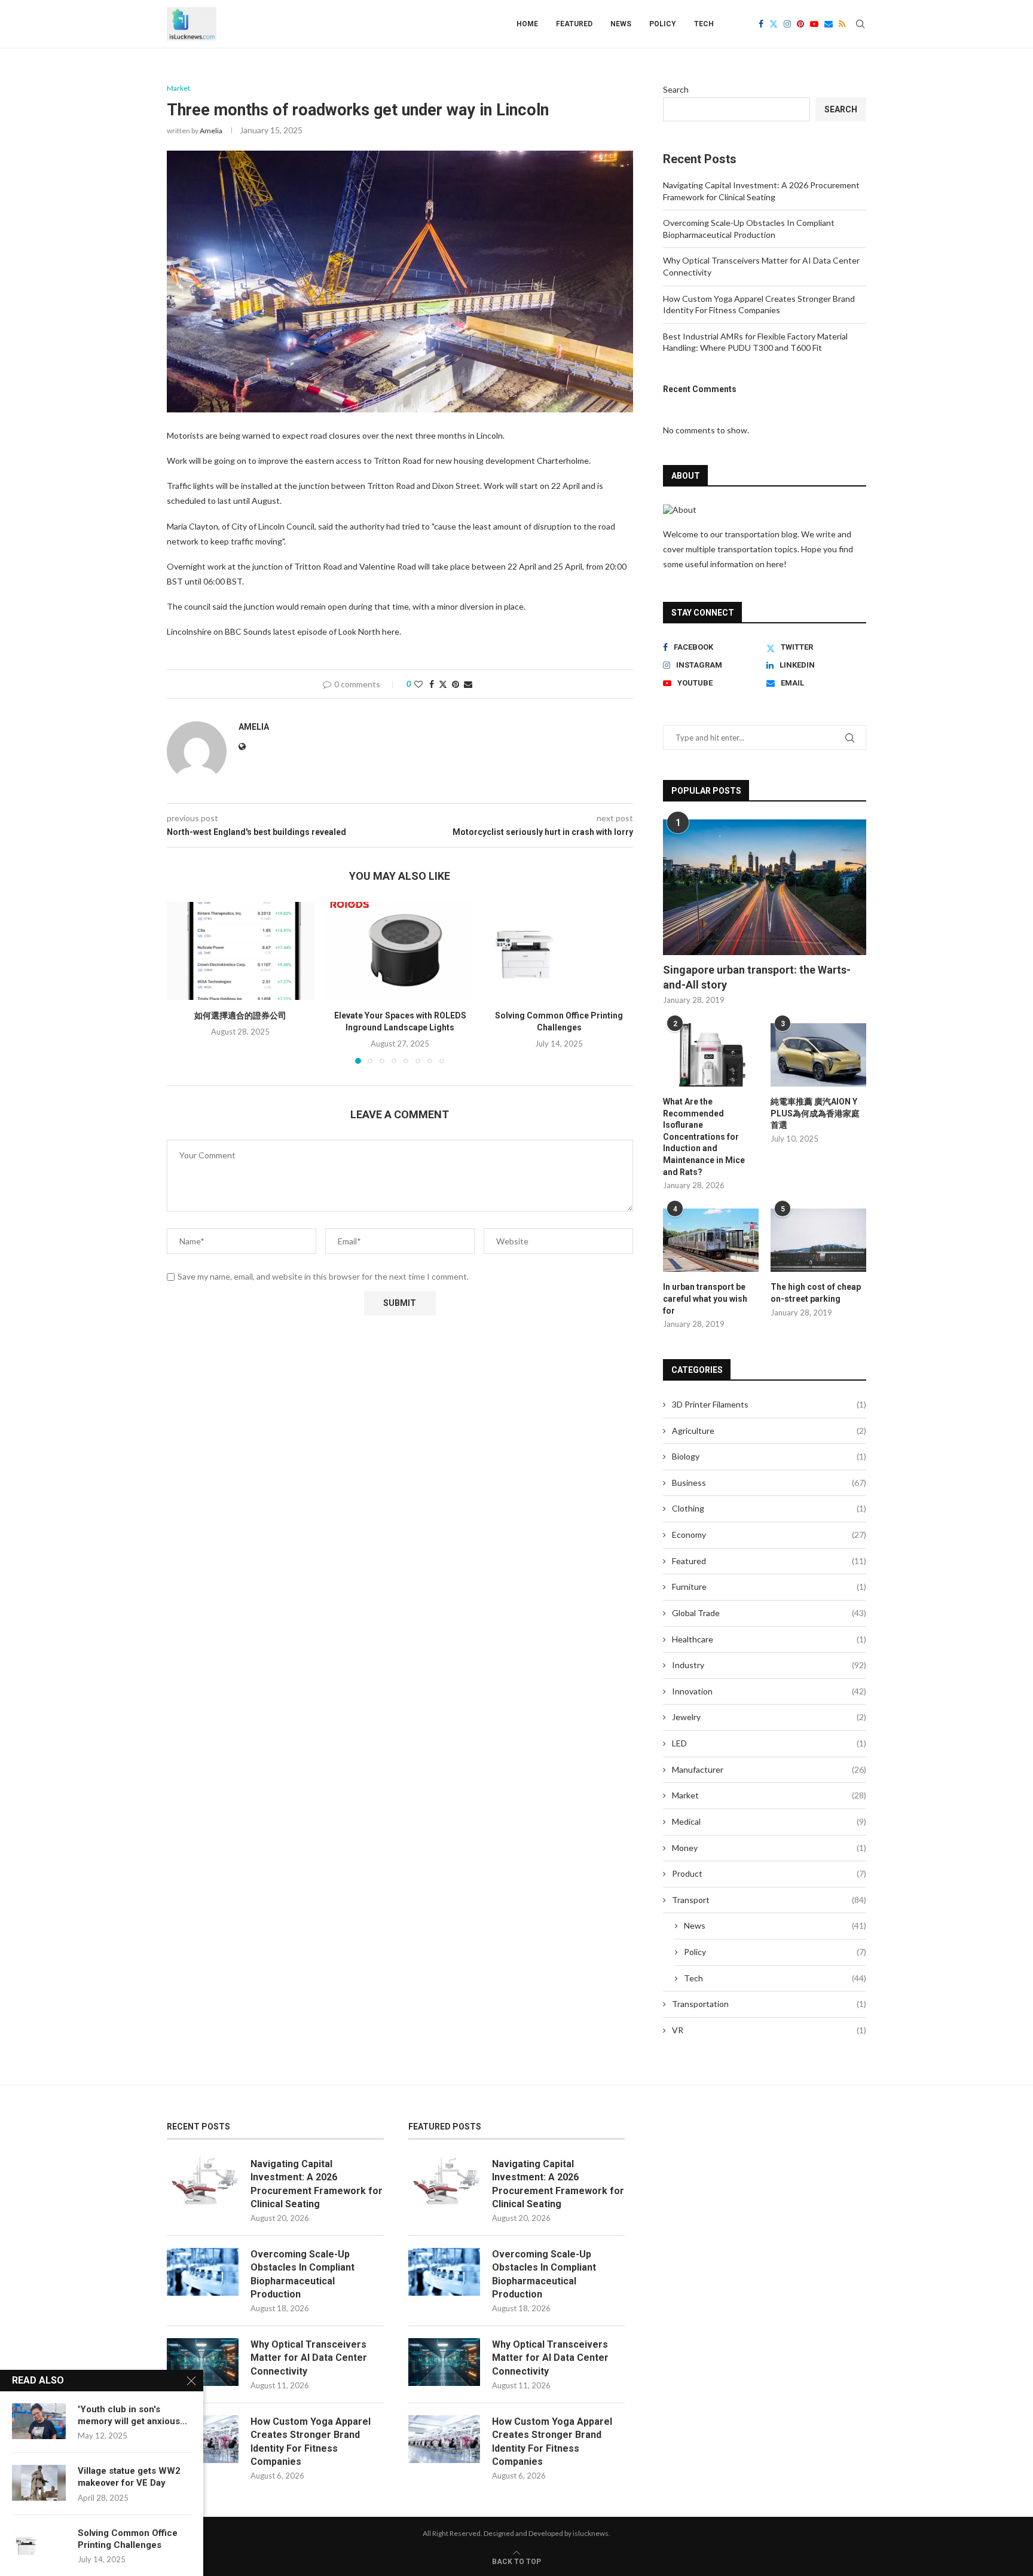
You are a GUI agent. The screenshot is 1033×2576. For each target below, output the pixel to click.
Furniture (769, 1587)
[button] (183, 982)
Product (769, 1873)
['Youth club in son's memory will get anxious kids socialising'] (39, 2421)
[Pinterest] (800, 24)
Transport (769, 1900)
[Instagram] (787, 24)
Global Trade (769, 1613)
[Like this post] (418, 684)
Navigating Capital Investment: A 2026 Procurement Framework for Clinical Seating (317, 2184)
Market (769, 1795)
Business (769, 1483)
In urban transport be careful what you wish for (705, 1298)
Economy (769, 1535)
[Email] (829, 24)
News (621, 24)
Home (527, 24)
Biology (769, 1456)
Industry (769, 1665)
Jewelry (769, 1717)
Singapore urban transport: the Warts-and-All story (757, 977)
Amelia (211, 131)
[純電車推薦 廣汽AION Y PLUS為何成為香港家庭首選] (818, 1055)
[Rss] (842, 24)
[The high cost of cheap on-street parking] (818, 1240)
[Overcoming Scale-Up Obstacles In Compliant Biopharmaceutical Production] (203, 2272)
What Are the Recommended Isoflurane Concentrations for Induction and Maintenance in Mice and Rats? (704, 1137)
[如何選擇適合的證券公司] (241, 951)
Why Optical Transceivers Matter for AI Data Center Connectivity (309, 2358)
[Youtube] (814, 24)
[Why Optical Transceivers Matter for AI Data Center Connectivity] (203, 2362)
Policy (663, 24)
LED (769, 1743)
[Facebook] (761, 24)
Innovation (769, 1691)
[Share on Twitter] (443, 684)
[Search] (860, 24)
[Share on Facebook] (432, 684)
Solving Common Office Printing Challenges (128, 2539)
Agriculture (769, 1431)
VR (769, 2030)
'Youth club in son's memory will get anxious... (132, 2415)
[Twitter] (774, 24)
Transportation (769, 2004)
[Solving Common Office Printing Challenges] (559, 951)
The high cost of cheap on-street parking (816, 1293)
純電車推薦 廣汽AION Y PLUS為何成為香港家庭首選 (815, 1113)
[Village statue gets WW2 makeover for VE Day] (39, 2483)
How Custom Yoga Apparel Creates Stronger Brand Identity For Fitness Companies (311, 2442)
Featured (574, 24)
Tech (704, 24)
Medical (769, 1821)
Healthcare (769, 1639)
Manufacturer (769, 1769)
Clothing (769, 1508)
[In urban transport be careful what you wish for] (711, 1240)
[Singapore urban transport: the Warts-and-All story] (765, 887)
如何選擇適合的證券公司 (240, 1015)
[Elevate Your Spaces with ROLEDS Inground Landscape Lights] (400, 951)
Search (676, 89)
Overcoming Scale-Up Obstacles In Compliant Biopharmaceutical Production (302, 2274)
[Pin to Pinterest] (456, 684)
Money (769, 1848)
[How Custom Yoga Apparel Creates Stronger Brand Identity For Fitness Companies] (444, 2439)
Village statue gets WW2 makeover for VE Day (129, 2477)
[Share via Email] (468, 684)
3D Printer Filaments (769, 1404)
